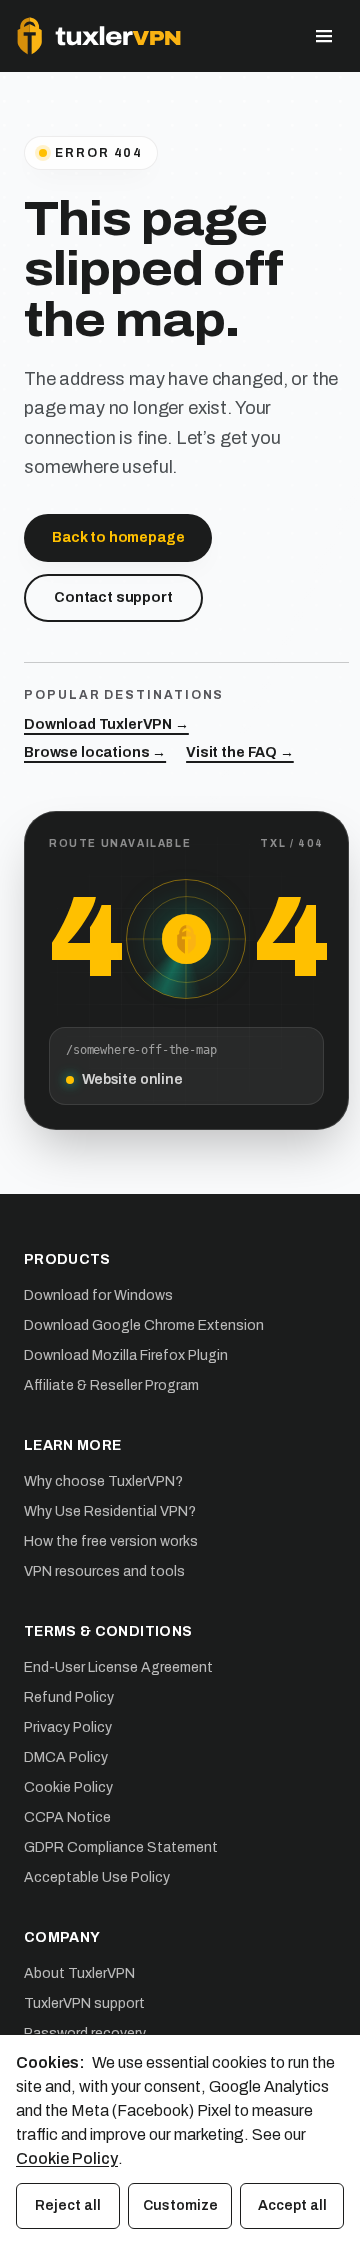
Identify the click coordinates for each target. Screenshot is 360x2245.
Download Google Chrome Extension (144, 1325)
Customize (180, 2205)
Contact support (113, 597)
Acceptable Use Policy (97, 1877)
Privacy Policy (68, 1727)
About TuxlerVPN (79, 1973)
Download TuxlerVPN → (106, 724)
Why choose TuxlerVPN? (103, 1481)
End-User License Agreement (118, 1667)
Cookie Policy (68, 1787)
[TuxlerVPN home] (99, 36)
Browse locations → (95, 752)
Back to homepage (118, 537)
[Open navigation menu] (324, 36)
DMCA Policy (66, 1757)
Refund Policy (69, 1697)
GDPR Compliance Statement (121, 1847)
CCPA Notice (67, 1817)
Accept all (292, 2205)
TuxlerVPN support (84, 2003)
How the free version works (111, 1541)
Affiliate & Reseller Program (111, 1385)
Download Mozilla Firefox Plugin (126, 1355)
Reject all (68, 2205)
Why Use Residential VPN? (110, 1511)
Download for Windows (98, 1295)
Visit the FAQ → (240, 752)
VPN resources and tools (104, 1571)
